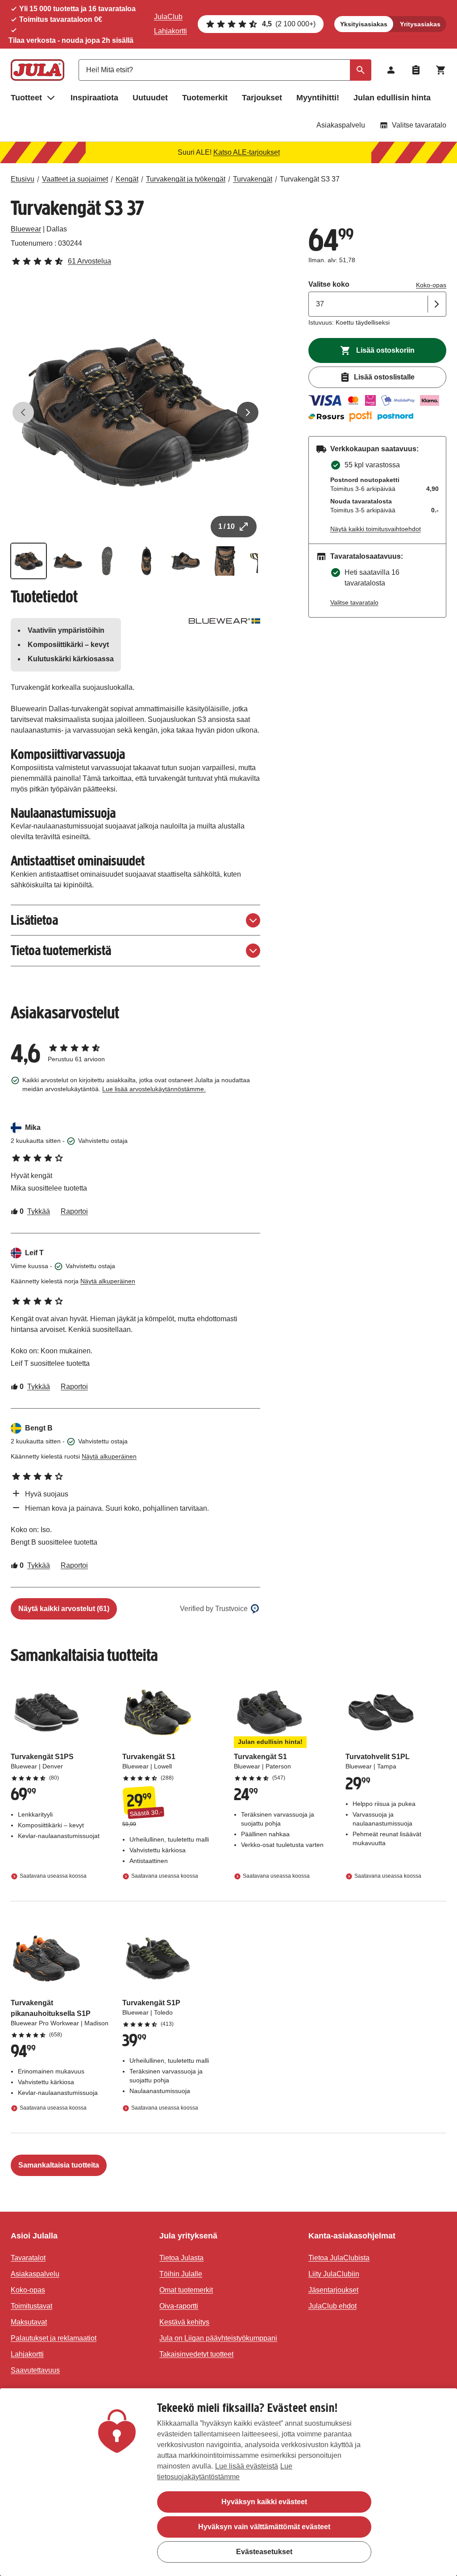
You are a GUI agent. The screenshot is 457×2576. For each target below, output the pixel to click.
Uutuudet (150, 98)
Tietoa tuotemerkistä (61, 950)
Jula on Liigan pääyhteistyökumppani (218, 2338)
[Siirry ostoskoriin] (441, 70)
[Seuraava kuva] (248, 412)
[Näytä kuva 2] (68, 561)
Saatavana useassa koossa (53, 1876)
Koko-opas (431, 285)
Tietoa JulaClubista (339, 2258)
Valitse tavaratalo (419, 125)
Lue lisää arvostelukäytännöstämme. (154, 1089)
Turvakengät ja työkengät (186, 179)
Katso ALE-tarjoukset (247, 152)
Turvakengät (253, 179)
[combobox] (225, 70)
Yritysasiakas (420, 24)
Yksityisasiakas (364, 24)
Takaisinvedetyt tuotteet (196, 2354)
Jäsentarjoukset (333, 2290)
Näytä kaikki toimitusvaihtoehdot (376, 529)
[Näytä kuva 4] (146, 561)
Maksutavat (29, 2322)
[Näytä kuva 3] (107, 561)
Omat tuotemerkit (186, 2290)
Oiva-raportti (179, 2306)
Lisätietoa (34, 920)
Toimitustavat (31, 2306)
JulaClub (168, 17)
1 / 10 (226, 526)
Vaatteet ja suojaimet (75, 179)
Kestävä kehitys (184, 2322)
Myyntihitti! (318, 98)
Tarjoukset (262, 98)
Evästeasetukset (264, 2552)
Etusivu (23, 179)
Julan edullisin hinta (392, 98)
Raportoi (74, 1211)
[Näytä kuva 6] (225, 561)
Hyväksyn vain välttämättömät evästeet (264, 2527)
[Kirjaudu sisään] (391, 70)
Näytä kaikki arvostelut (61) (64, 1609)
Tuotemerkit (205, 98)
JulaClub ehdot (332, 2306)
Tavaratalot (28, 2258)
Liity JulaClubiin (334, 2274)
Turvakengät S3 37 (310, 179)
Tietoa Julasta (181, 2258)
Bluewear (26, 229)
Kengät (127, 179)
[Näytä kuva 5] (186, 561)
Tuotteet (26, 98)
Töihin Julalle (181, 2274)
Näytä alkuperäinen (108, 1281)
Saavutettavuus (35, 2370)
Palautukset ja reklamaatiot (54, 2338)
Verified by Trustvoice (214, 1609)
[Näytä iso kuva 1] (135, 413)
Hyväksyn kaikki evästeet (264, 2502)
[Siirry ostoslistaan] (416, 70)
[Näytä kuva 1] (29, 561)
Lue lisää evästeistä (247, 2466)
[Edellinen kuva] (23, 412)
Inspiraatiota (94, 98)
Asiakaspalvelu (341, 125)
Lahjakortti (170, 31)
